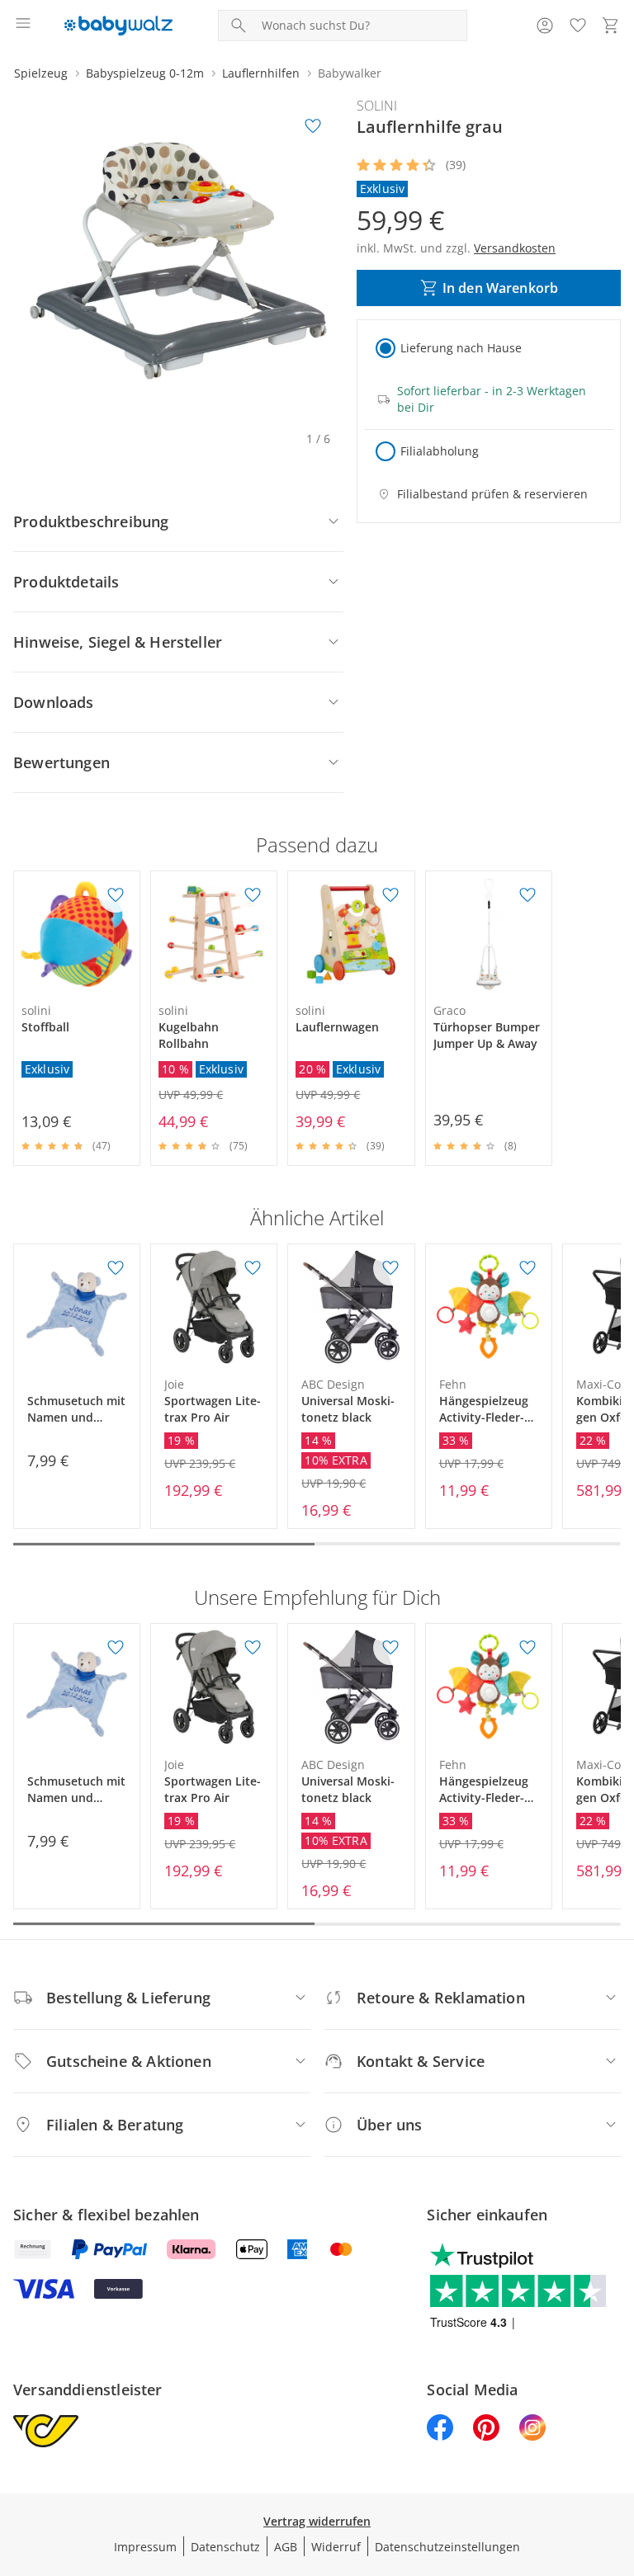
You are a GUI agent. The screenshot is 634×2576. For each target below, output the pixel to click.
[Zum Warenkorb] (611, 26)
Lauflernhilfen (261, 73)
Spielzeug (41, 73)
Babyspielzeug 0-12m (145, 73)
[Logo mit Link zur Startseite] (118, 26)
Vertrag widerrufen (317, 2521)
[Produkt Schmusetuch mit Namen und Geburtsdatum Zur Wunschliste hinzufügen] (116, 1268)
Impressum (145, 2547)
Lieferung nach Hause (461, 348)
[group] (178, 261)
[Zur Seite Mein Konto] (545, 26)
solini (377, 106)
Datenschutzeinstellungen (447, 2547)
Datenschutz (225, 2547)
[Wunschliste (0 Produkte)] (578, 26)
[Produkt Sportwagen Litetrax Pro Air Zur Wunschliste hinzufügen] (253, 1268)
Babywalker (350, 73)
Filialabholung (440, 451)
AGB (286, 2547)
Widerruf (336, 2547)
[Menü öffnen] (23, 26)
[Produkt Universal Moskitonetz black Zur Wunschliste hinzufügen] (390, 1268)
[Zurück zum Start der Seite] (617, 2460)
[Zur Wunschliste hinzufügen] (313, 126)
